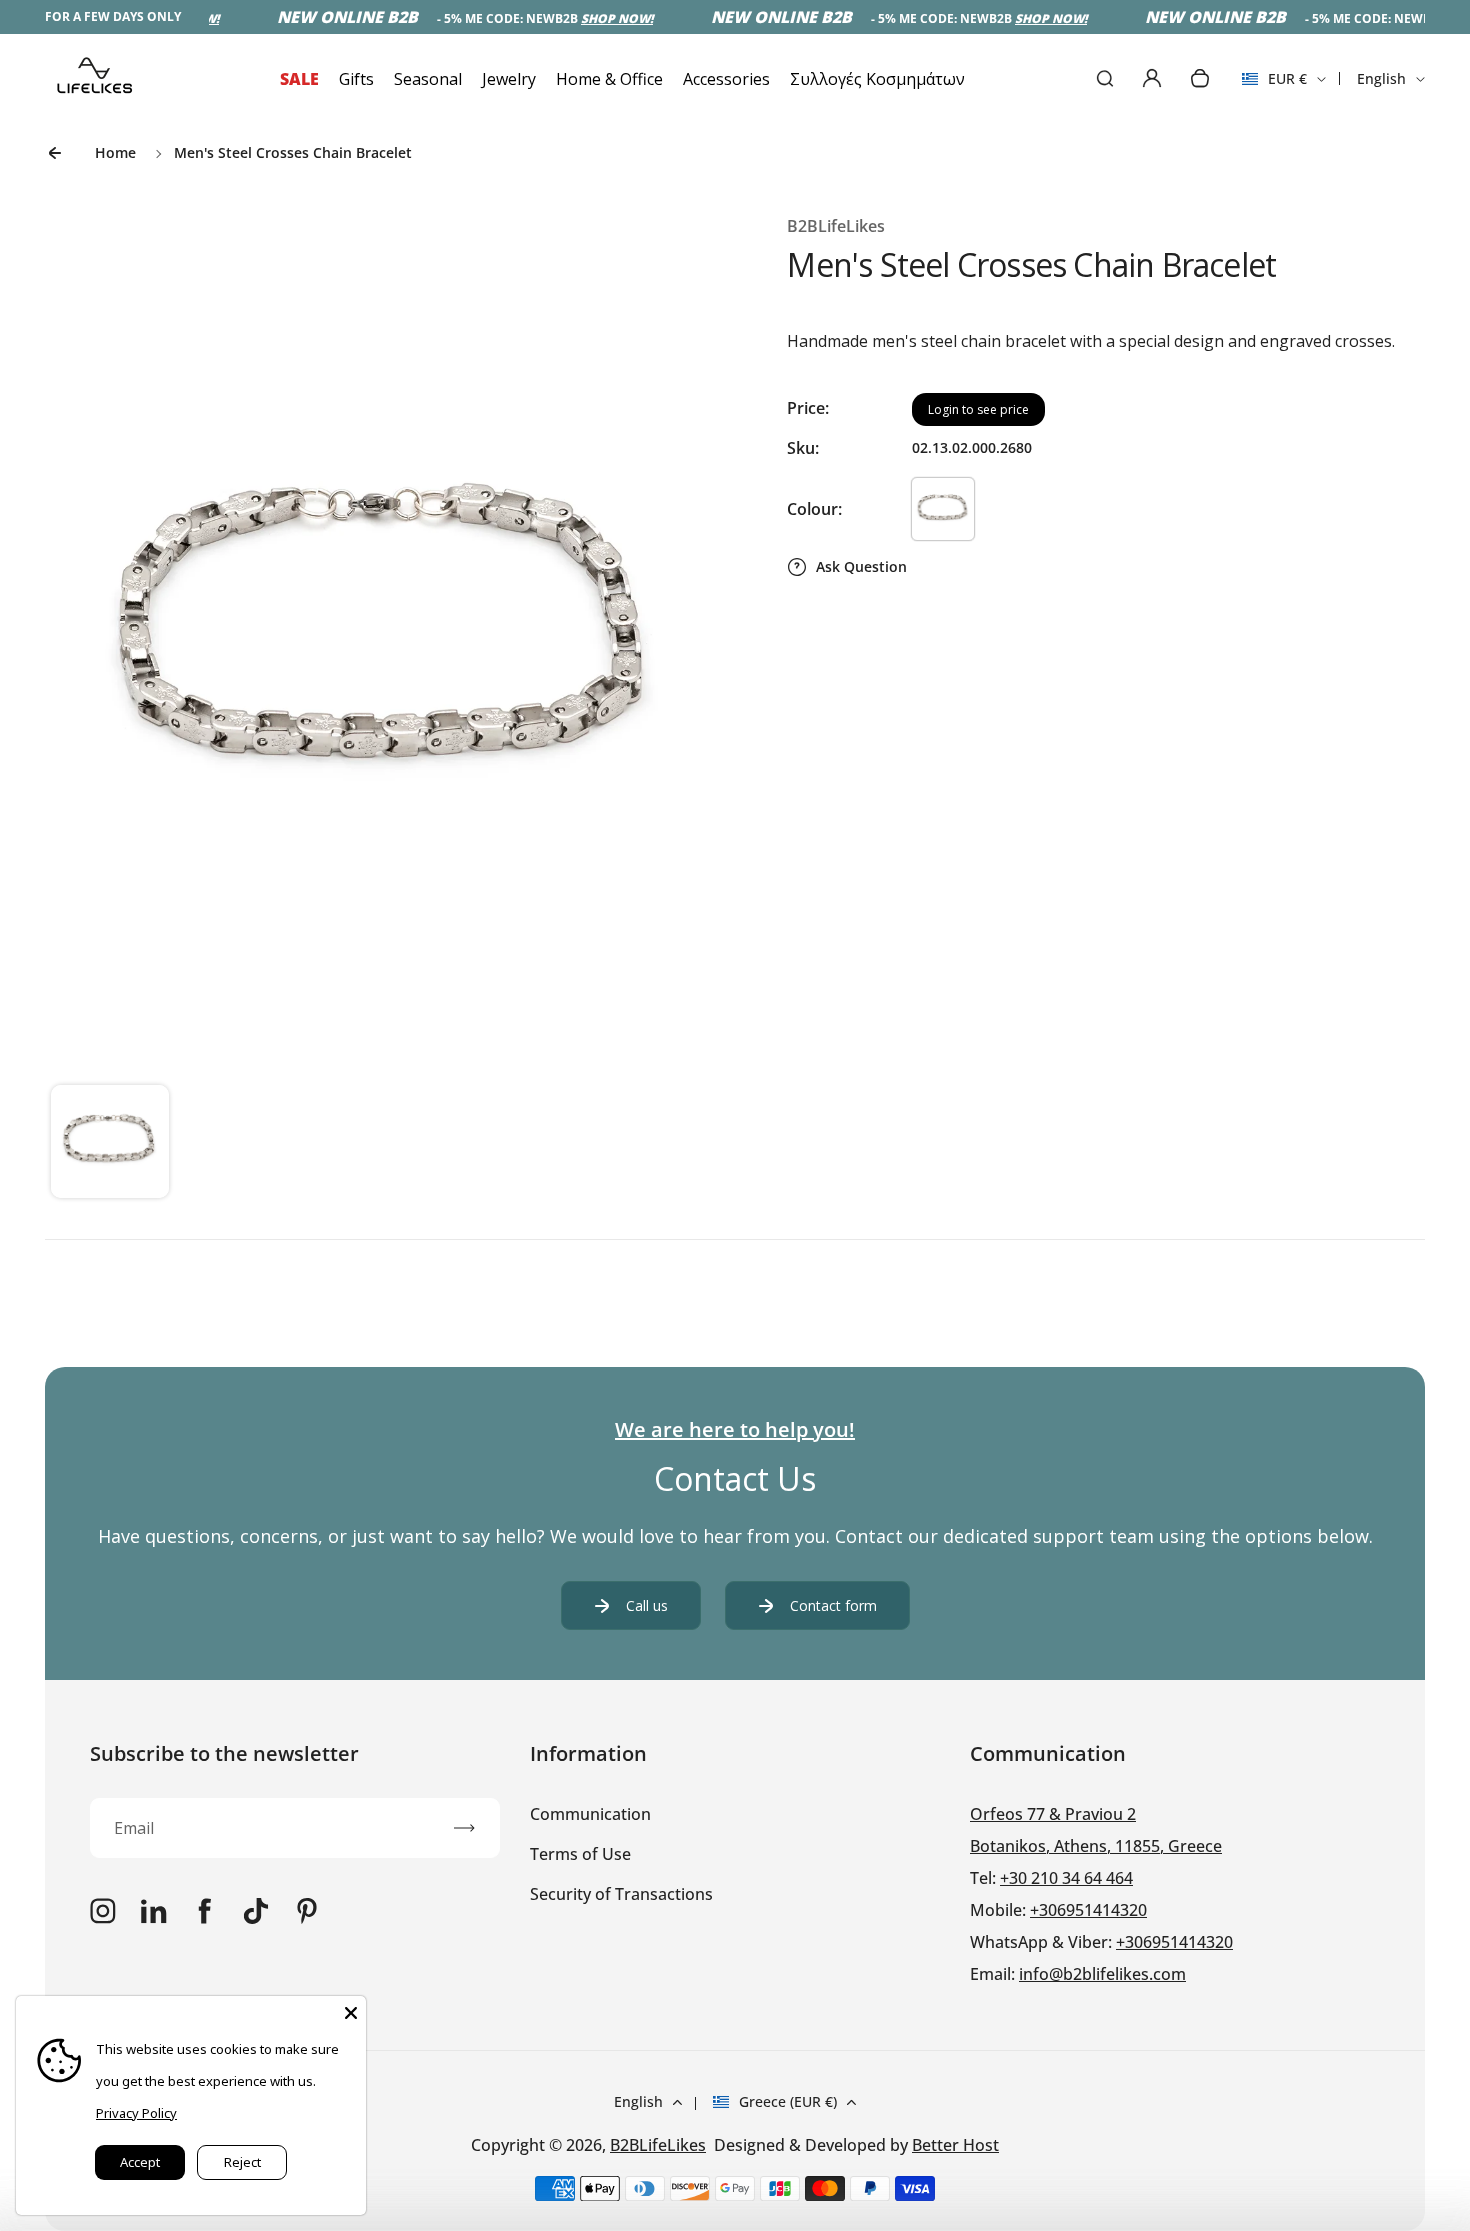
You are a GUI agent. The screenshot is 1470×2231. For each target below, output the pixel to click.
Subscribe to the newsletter (224, 1753)
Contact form (833, 1605)
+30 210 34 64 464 (1066, 1878)
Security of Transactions (621, 1894)
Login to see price (978, 409)
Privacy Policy (136, 2113)
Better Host (955, 2145)
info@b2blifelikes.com (1102, 1974)
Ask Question (861, 566)
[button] (110, 1144)
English (1381, 78)
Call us (647, 1605)
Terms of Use (580, 1854)
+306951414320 (1088, 1910)
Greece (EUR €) (788, 2101)
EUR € (1274, 85)
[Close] (351, 2011)
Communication (590, 1814)
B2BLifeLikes (658, 2145)
